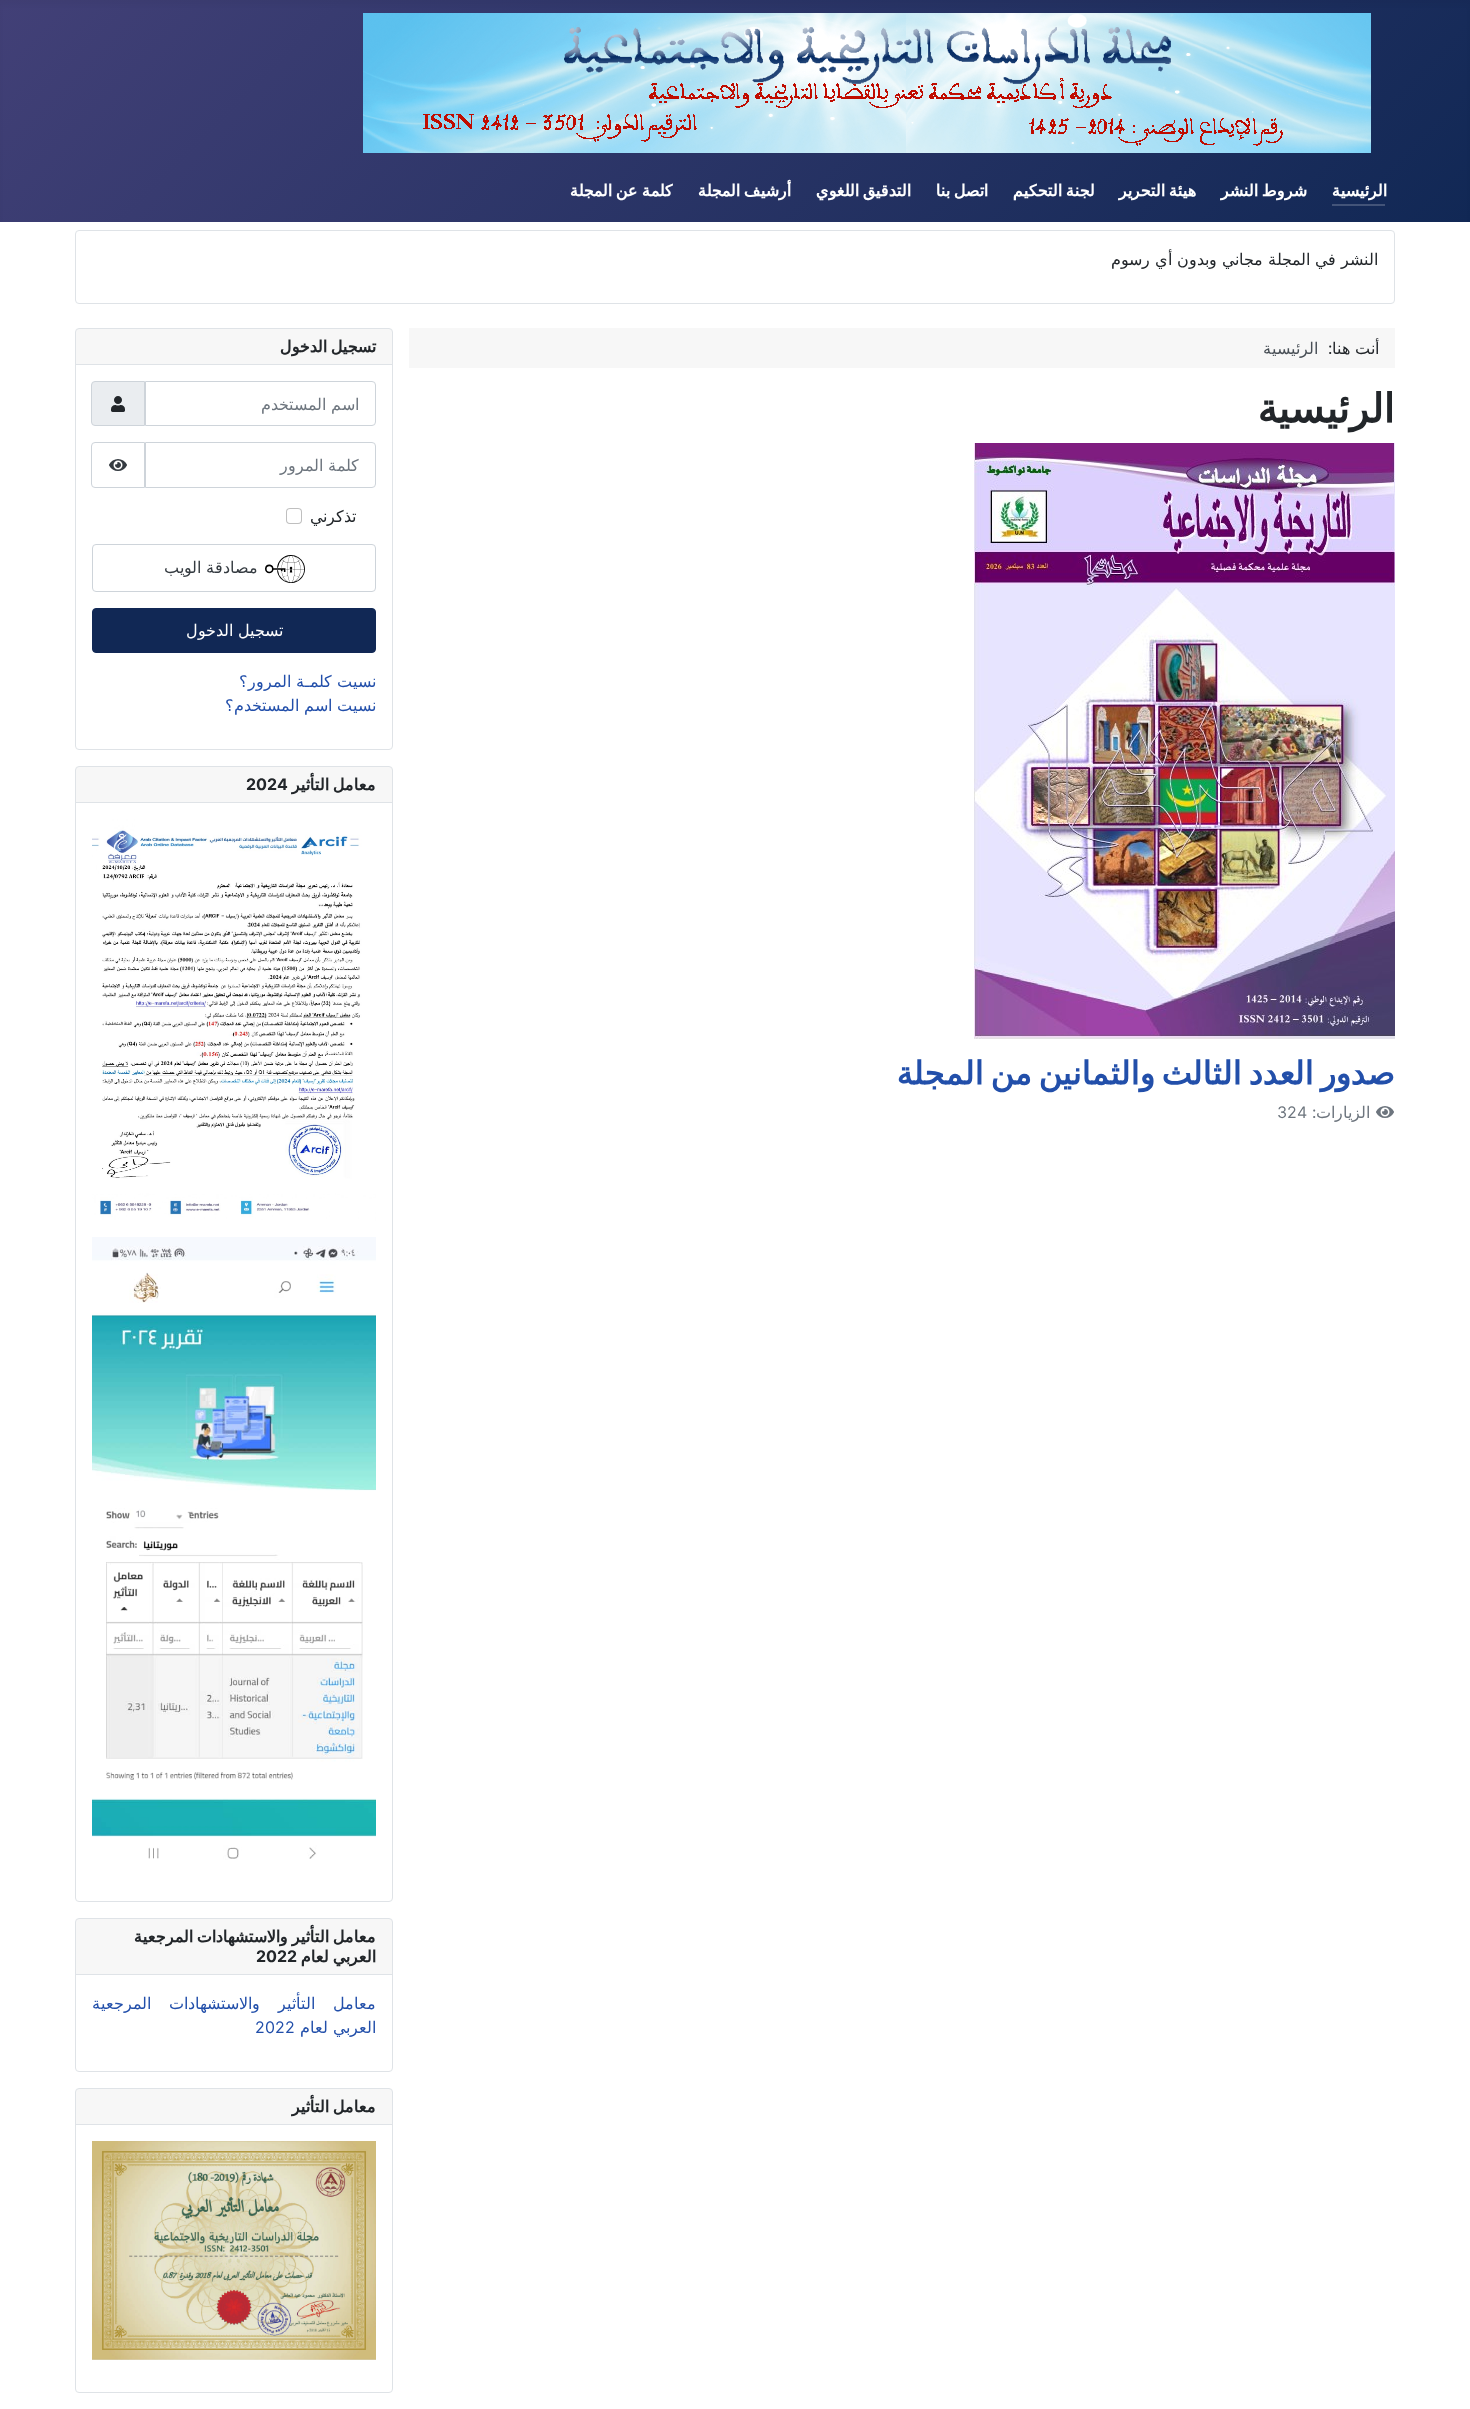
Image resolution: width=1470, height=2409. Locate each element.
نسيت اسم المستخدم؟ (300, 705)
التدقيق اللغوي (863, 190)
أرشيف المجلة (744, 190)
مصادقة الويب (213, 567)
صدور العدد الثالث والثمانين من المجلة (1146, 1072)
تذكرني (333, 516)
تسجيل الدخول (234, 630)
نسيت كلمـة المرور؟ (307, 681)
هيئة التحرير (1157, 190)
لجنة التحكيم (1054, 190)
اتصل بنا (962, 190)
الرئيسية (1359, 190)
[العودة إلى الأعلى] (35, 2372)
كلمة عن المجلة (621, 190)
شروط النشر (1264, 190)
